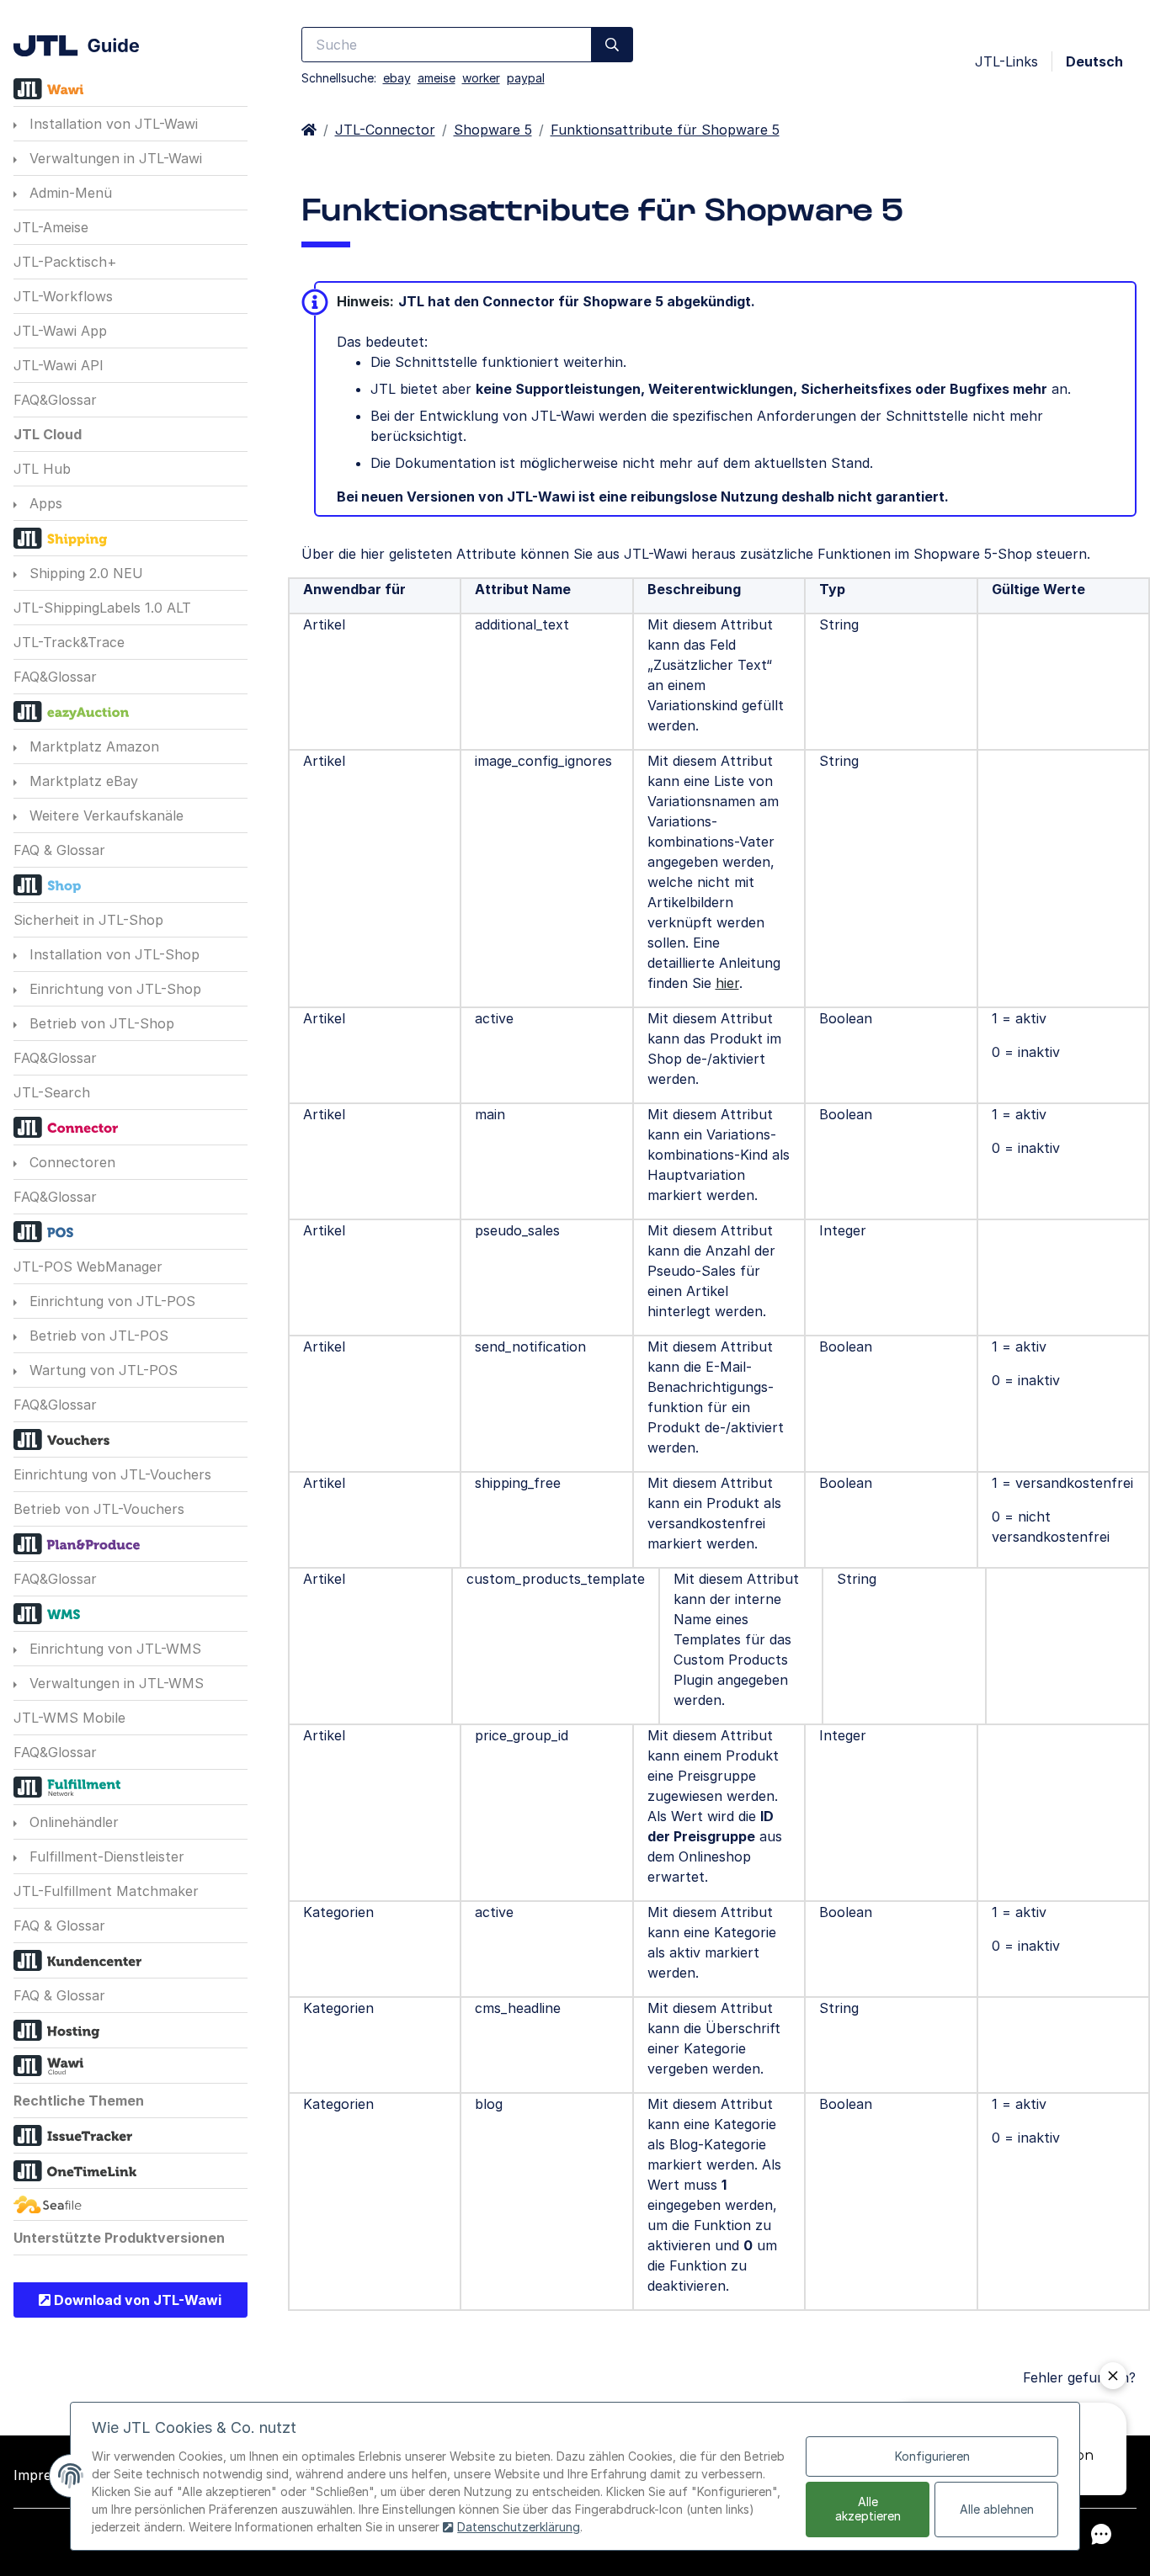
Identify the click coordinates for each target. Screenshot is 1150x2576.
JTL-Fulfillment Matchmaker (106, 1891)
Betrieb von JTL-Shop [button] (100, 1023)
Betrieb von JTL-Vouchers (99, 1509)
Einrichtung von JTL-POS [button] (110, 1301)
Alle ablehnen (997, 2509)
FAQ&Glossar (55, 400)
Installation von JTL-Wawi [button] (112, 124)
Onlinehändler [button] (72, 1822)
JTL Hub (42, 469)
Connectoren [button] (70, 1162)
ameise (437, 78)
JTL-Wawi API (59, 365)
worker (481, 78)
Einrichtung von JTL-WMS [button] (113, 1649)
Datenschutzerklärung (519, 2527)
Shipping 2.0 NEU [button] (84, 573)
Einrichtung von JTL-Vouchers (112, 1474)
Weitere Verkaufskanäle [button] (104, 815)
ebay (397, 78)
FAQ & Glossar (59, 850)
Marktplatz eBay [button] (82, 781)
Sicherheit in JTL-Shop (88, 920)
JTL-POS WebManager (88, 1267)
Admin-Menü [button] (69, 193)
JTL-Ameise (51, 227)
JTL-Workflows (63, 296)
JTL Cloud (48, 434)
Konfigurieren (932, 2456)
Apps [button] (44, 503)
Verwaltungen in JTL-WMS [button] (114, 1683)
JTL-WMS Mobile (69, 1718)
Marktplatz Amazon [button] (92, 746)
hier (727, 983)
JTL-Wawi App (60, 331)
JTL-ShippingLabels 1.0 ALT (102, 608)
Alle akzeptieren (868, 2509)
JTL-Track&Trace (69, 642)
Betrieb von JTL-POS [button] (97, 1336)
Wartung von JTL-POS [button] (101, 1370)
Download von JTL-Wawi (136, 2300)
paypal (526, 78)
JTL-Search (52, 1092)
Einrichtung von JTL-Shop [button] (113, 989)
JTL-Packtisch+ (65, 262)
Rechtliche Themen (79, 2101)
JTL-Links (1006, 61)
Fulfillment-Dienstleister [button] (105, 1856)
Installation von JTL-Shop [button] (112, 954)
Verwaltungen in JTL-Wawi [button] (114, 158)
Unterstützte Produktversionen (119, 2238)
